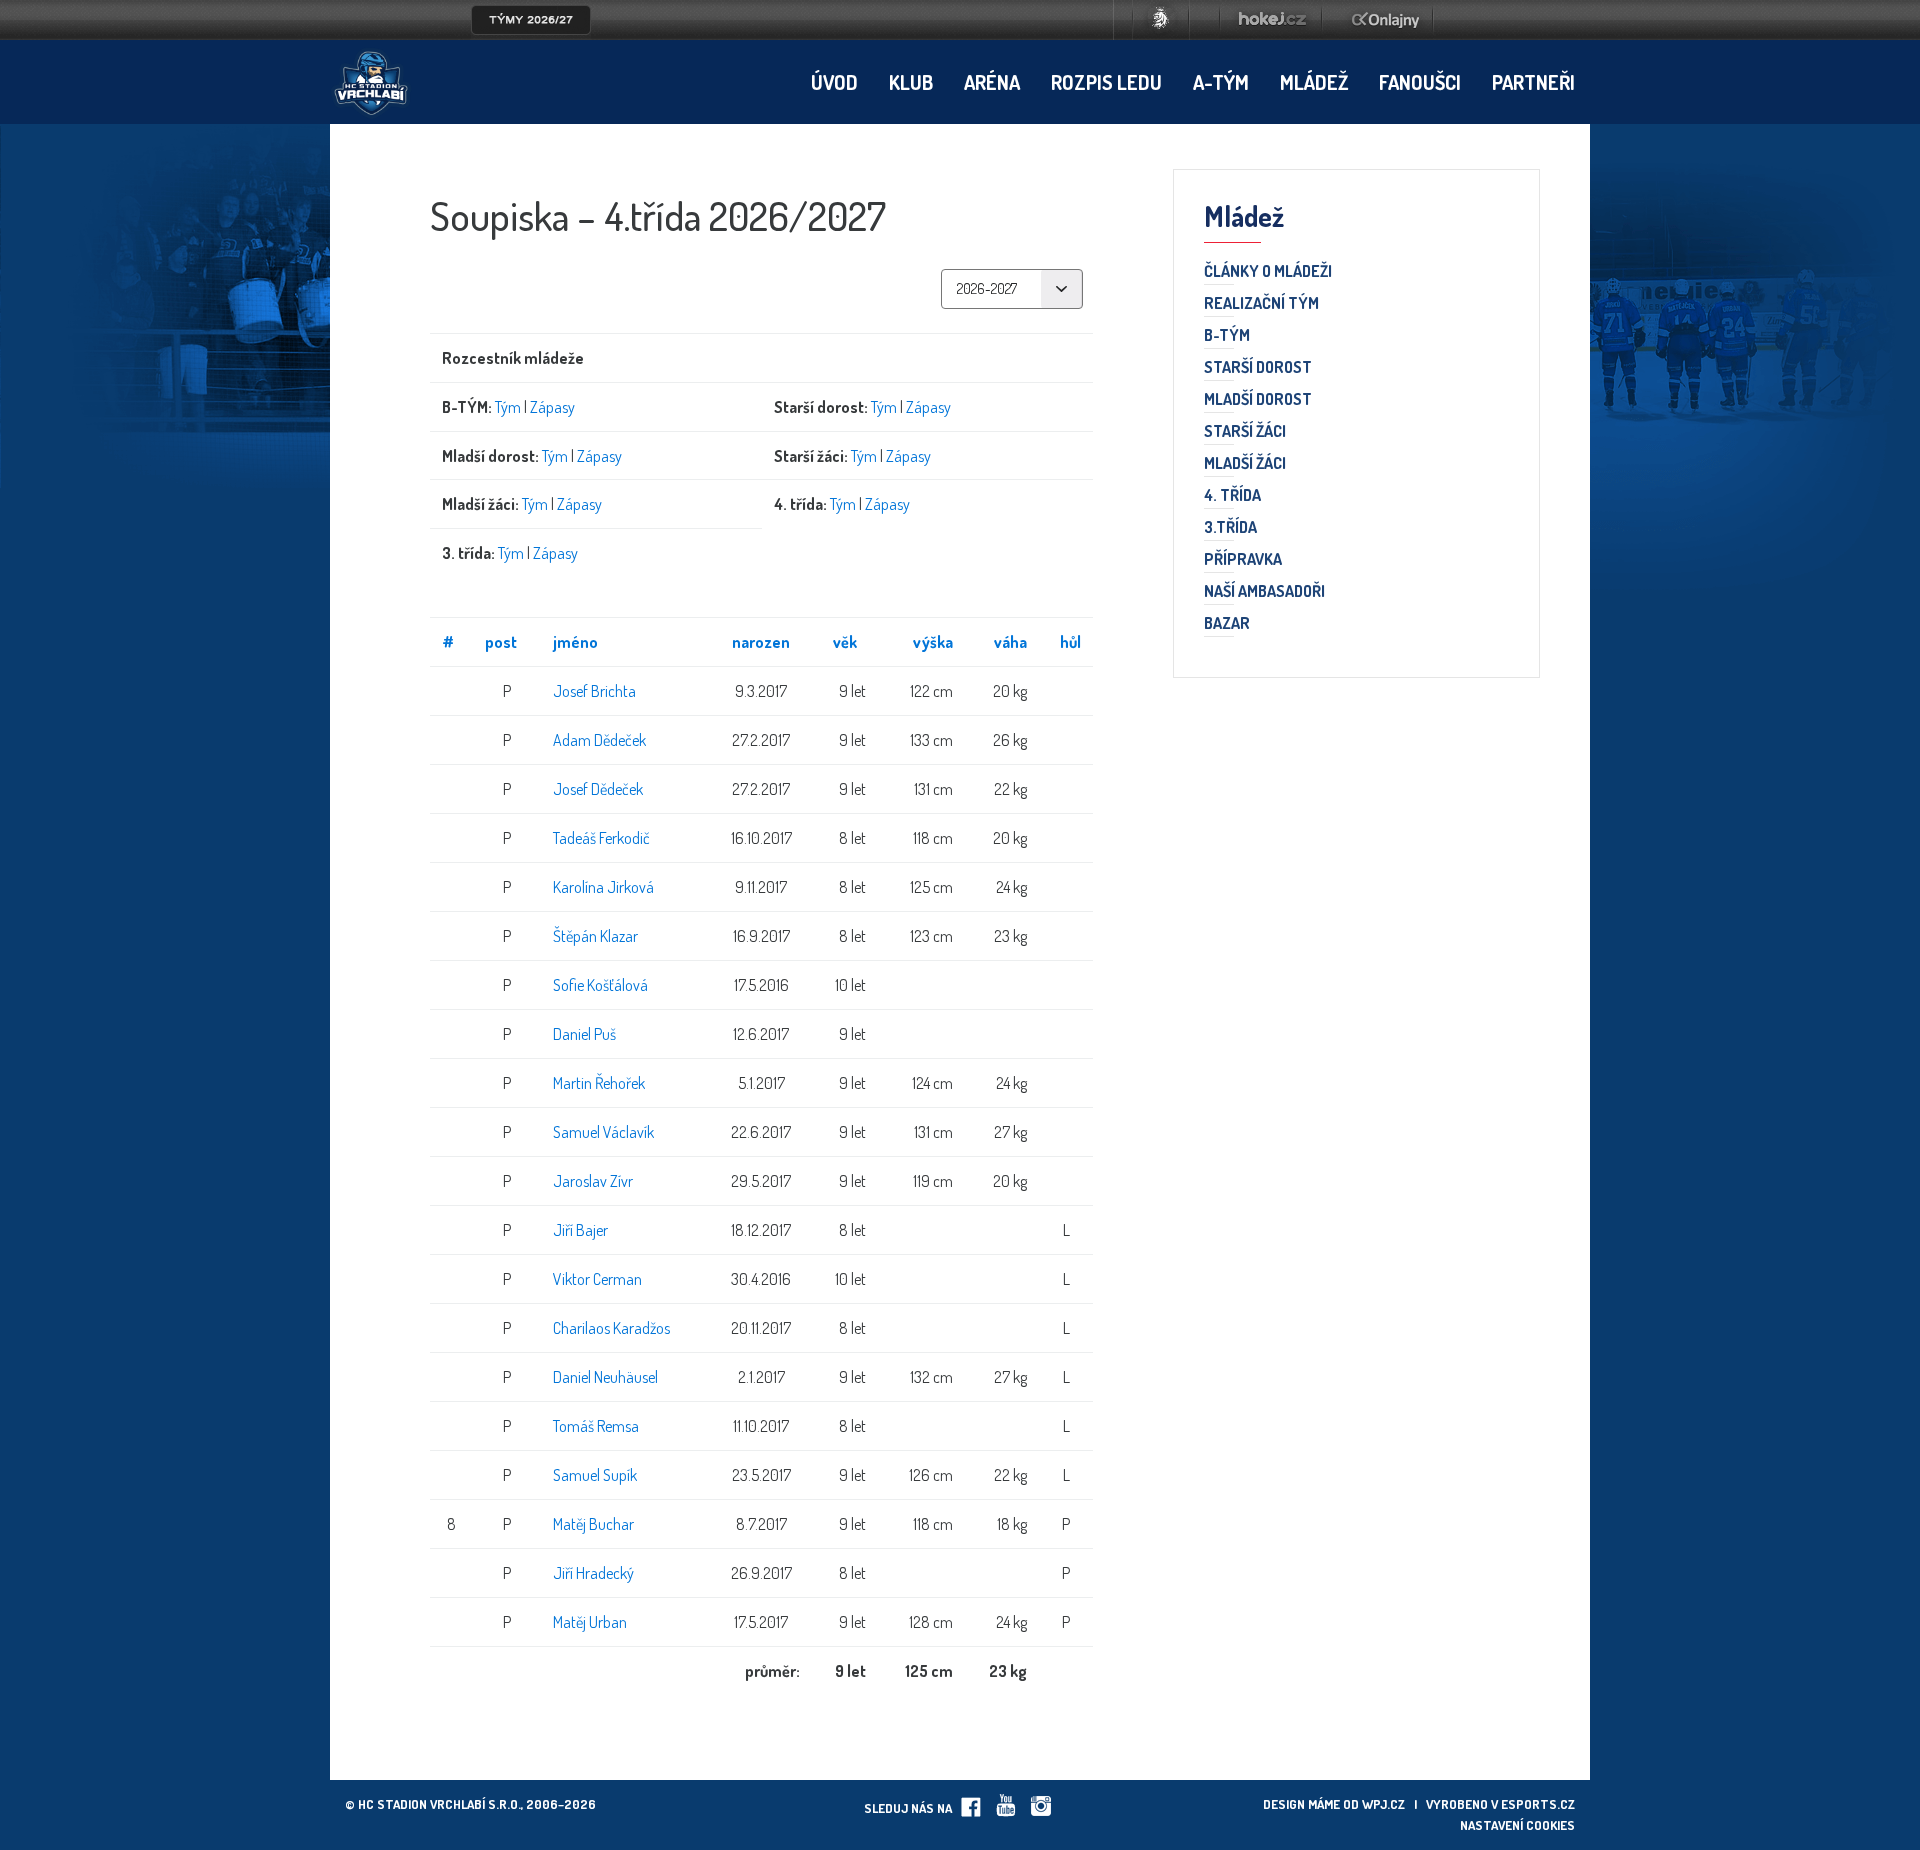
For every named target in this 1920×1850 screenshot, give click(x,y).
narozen (761, 642)
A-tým (1221, 82)
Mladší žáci (1245, 464)
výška (933, 642)
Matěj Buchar (593, 1524)
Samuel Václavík (603, 1132)
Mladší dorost (1258, 400)
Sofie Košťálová (600, 985)
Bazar (1227, 624)
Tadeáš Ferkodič (601, 838)
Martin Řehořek (599, 1083)
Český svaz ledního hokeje (1161, 20)
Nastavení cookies (1517, 1825)
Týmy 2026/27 (531, 20)
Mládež (1314, 82)
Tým (508, 407)
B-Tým (1227, 336)
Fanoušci (1420, 82)
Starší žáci (1245, 432)
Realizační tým (1261, 304)
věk (845, 642)
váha (1010, 642)
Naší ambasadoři (1264, 592)
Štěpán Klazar (595, 936)
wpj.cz (1383, 1804)
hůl (1070, 642)
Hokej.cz (1271, 20)
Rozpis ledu (1106, 82)
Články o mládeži (1268, 272)
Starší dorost (1258, 368)
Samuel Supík (595, 1475)
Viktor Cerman (597, 1279)
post (501, 642)
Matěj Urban (590, 1622)
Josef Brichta (594, 691)
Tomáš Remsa (596, 1426)
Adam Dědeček (599, 740)
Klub (911, 82)
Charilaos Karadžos (611, 1328)
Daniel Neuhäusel (605, 1377)
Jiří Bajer (580, 1230)
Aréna (992, 82)
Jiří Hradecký (593, 1573)
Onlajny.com (1385, 20)
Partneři (1533, 82)
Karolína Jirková (603, 887)
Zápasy (552, 407)
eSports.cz (1538, 1804)
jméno (575, 642)
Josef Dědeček (598, 789)
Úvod (834, 82)
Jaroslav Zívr (593, 1181)
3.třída (1230, 528)
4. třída (1232, 496)
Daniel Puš (584, 1034)
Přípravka (1243, 560)
